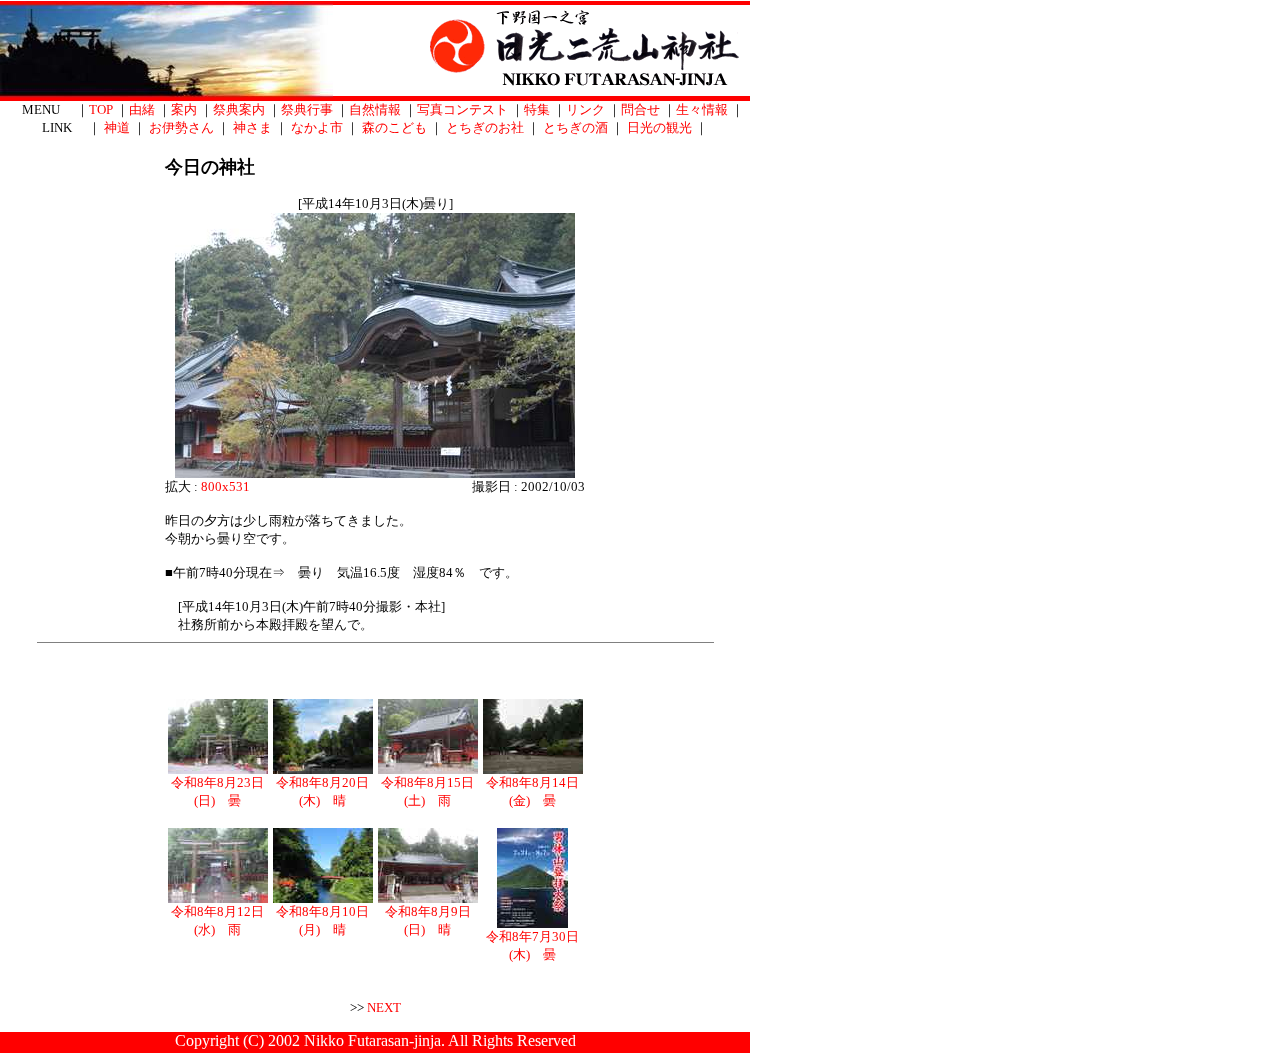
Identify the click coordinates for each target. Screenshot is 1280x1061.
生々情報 (702, 109)
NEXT (384, 1007)
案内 (184, 109)
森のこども (394, 127)
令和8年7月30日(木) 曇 (532, 945)
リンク (585, 109)
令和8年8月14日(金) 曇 (532, 791)
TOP (101, 109)
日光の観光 (659, 127)
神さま (252, 127)
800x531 (225, 486)
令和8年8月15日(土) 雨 (427, 791)
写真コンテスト (462, 109)
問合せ (640, 109)
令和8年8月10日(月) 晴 (322, 920)
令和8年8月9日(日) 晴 (428, 920)
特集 (537, 109)
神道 (117, 127)
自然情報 (375, 109)
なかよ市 (317, 127)
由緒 (142, 109)
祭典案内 (239, 109)
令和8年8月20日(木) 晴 (322, 791)
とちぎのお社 (485, 127)
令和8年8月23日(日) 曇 (217, 791)
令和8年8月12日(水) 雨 (217, 920)
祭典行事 (307, 109)
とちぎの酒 (575, 127)
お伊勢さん (181, 127)
